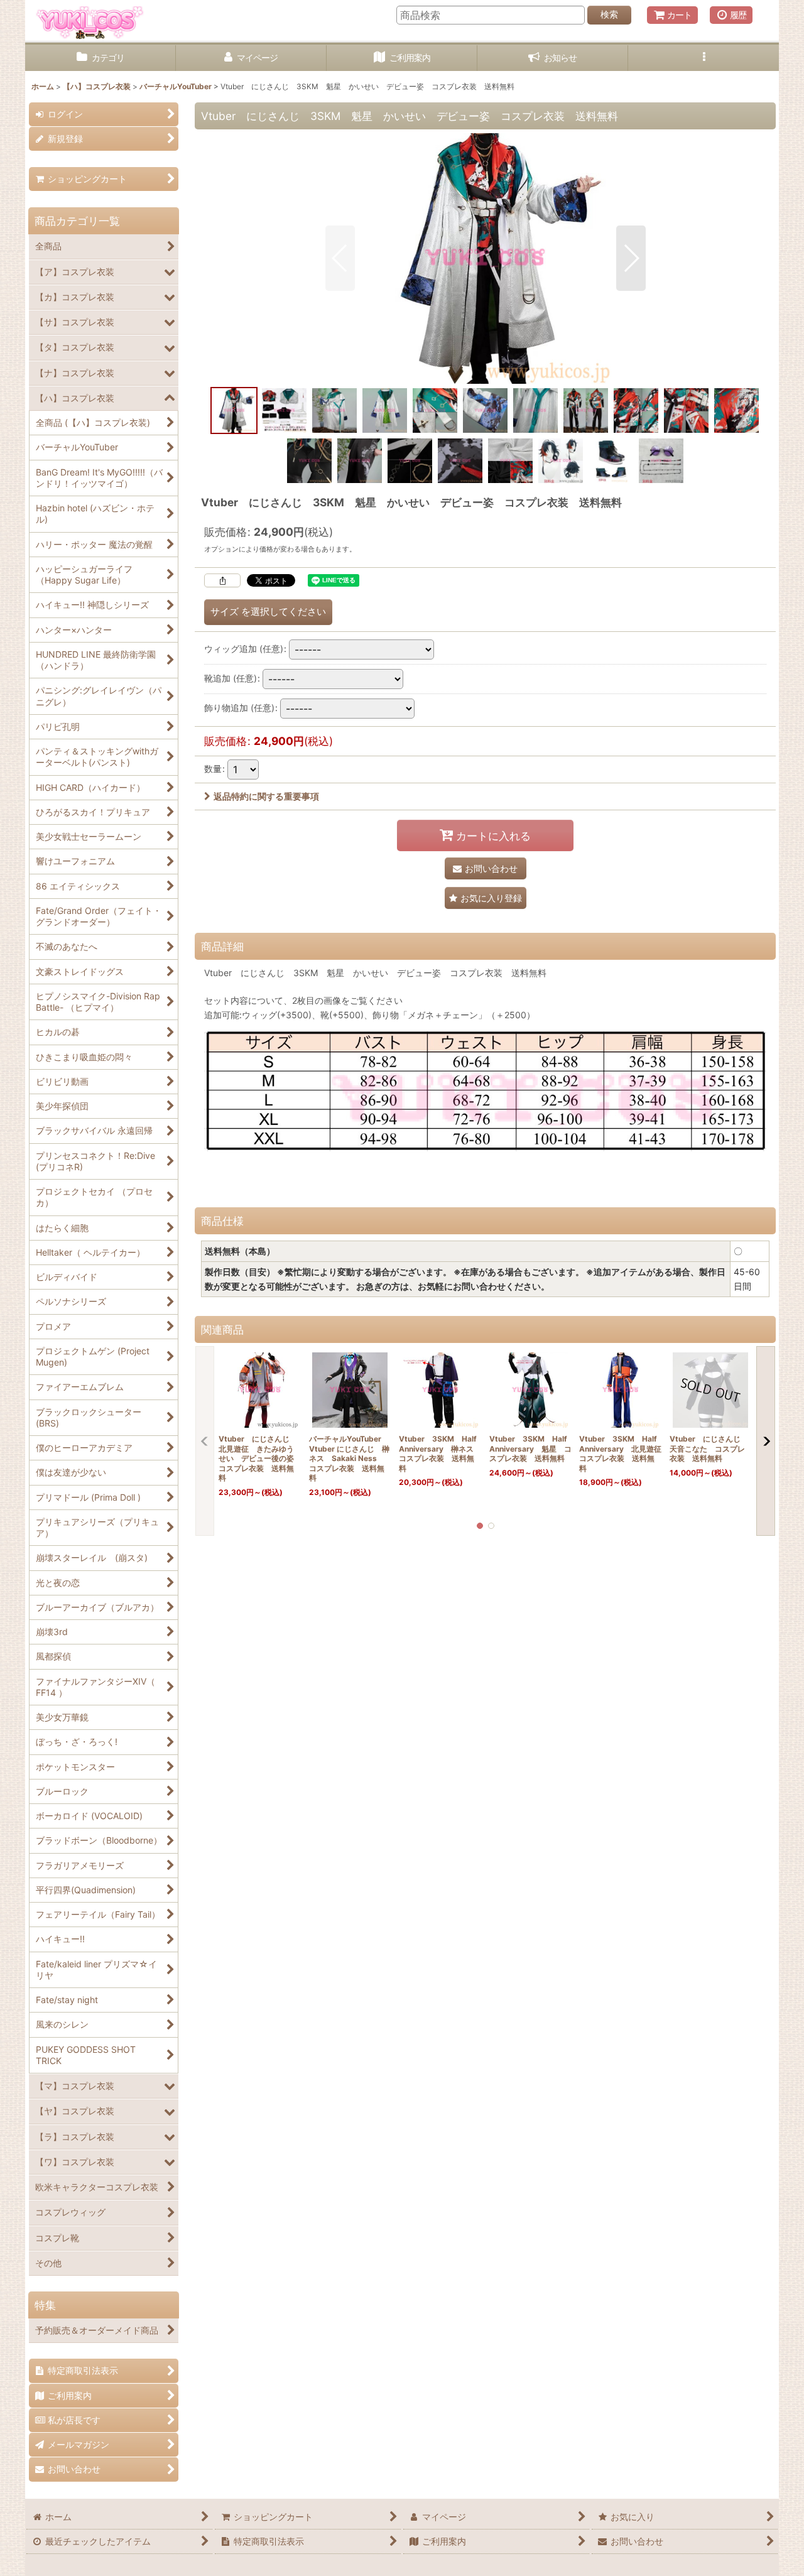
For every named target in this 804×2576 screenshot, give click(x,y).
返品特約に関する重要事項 (266, 796)
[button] (703, 58)
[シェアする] (222, 580)
